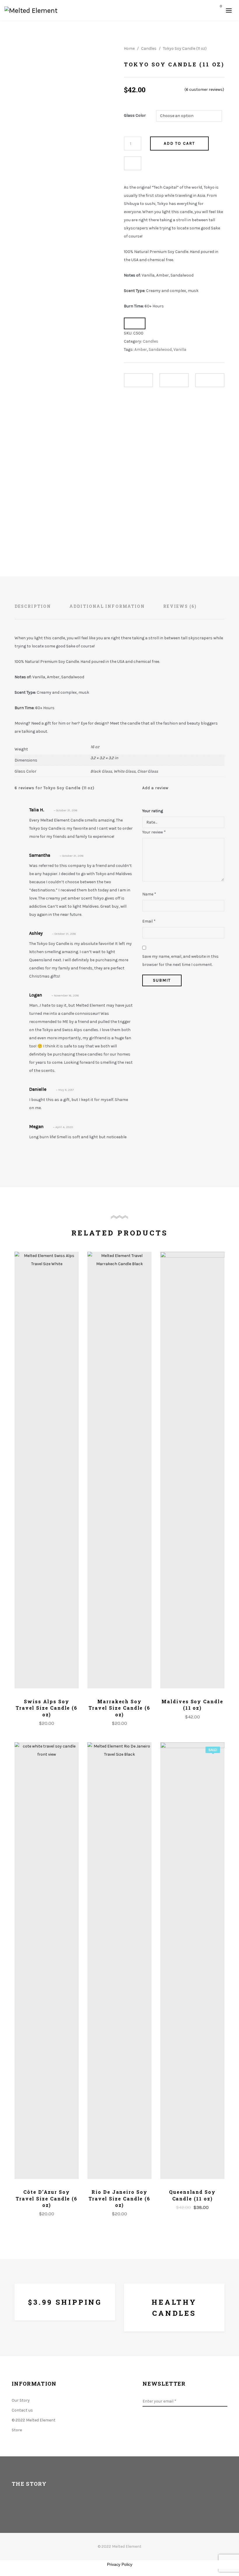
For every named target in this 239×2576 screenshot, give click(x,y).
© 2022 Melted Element (34, 2420)
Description (33, 606)
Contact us (22, 2410)
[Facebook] (144, 2426)
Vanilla (180, 349)
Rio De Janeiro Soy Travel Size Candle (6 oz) (119, 2198)
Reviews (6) (180, 606)
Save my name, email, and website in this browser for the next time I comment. (180, 961)
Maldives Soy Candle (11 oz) (192, 1705)
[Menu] (229, 10)
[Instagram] (181, 2426)
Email (149, 921)
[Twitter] (162, 2426)
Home (129, 48)
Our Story (21, 2400)
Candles (149, 48)
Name (149, 894)
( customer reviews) (204, 90)
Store (17, 2430)
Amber (141, 349)
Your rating (153, 811)
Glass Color (135, 115)
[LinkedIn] (199, 2426)
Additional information (107, 606)
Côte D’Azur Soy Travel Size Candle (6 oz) (47, 2198)
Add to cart (179, 143)
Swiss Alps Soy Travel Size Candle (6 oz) (47, 1708)
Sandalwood (160, 349)
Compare (133, 163)
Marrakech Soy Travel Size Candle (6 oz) (119, 1708)
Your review (154, 832)
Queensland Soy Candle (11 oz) (192, 2195)
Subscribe (224, 2401)
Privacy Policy (120, 2564)
